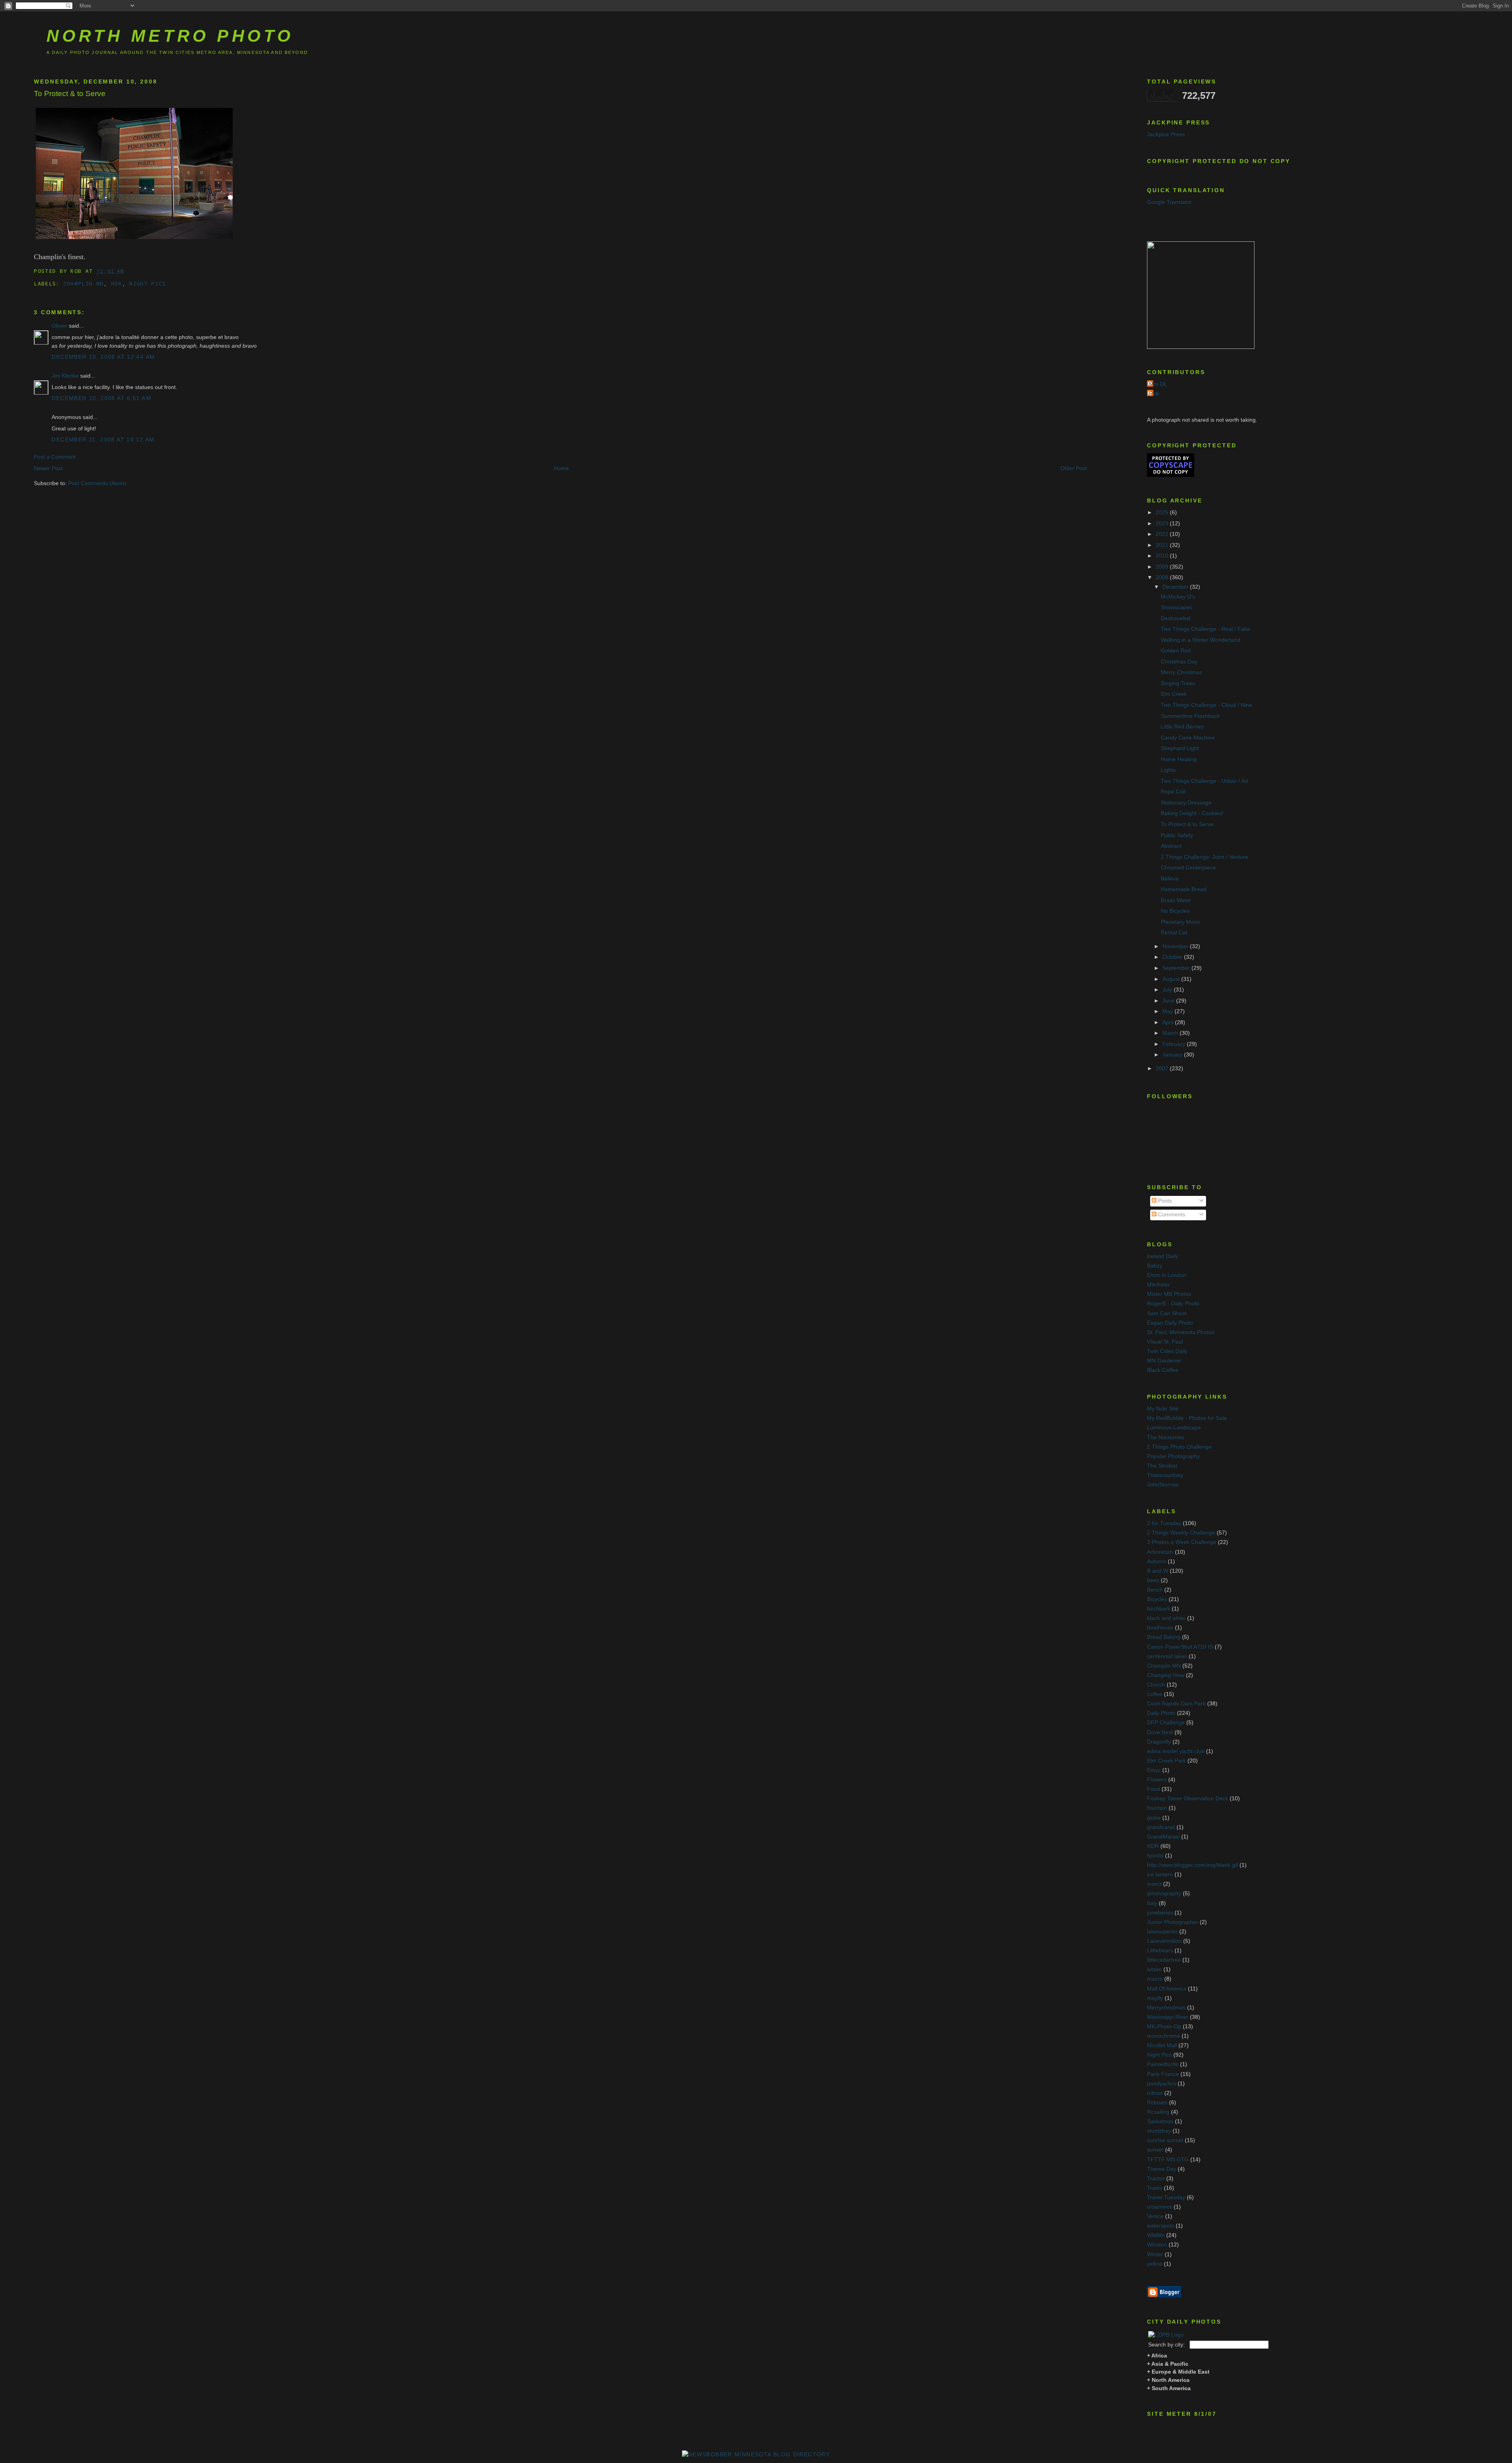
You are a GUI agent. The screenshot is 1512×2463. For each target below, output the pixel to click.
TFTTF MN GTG (1168, 2160)
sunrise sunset (1165, 2140)
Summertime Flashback (1190, 716)
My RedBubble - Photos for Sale (1187, 1418)
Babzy (1155, 1266)
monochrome (1164, 2036)
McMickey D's (1178, 597)
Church (1156, 1685)
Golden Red (1176, 651)
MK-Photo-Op (1164, 2027)
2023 (1163, 524)
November (1176, 946)
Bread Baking (1164, 1637)
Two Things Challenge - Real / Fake (1205, 629)
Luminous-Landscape (1174, 1428)
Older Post (1074, 468)
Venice (1155, 2216)
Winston (1157, 2245)
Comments (1171, 1215)
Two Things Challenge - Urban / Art (1204, 781)
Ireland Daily (1163, 1256)
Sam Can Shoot (1167, 1313)
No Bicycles (1175, 911)
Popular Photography (1173, 1456)
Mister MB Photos (1169, 1294)
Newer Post (48, 468)
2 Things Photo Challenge (1179, 1447)
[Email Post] (129, 271)
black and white (1166, 1618)
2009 (1163, 567)
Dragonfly (1159, 1742)
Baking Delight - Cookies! (1192, 813)
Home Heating (1179, 759)
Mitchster (1158, 1285)
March (1171, 1033)
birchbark (1159, 1609)
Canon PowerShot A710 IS (1180, 1647)
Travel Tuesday (1166, 2197)
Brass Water (1176, 900)
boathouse (1160, 1628)
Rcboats (1157, 2103)
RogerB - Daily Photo (1173, 1304)
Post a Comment (55, 457)
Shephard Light (1180, 748)
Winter (1155, 2255)
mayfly (1155, 1998)
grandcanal (1161, 1827)
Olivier (59, 326)
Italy (1152, 1903)
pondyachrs (1162, 2084)
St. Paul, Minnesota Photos (1181, 1332)
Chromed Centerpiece (1188, 868)
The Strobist (1162, 1466)
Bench (1155, 1590)
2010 (1163, 556)
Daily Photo (1161, 1713)
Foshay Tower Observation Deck (1188, 1799)
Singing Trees (1178, 683)
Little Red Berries (1182, 727)
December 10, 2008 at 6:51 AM (101, 398)
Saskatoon (1160, 2121)
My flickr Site (1163, 1409)
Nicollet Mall (1162, 2045)
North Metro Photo (170, 36)
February (1175, 1044)
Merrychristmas (1166, 2008)
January (1173, 1055)
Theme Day (1162, 2169)
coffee (1155, 1694)
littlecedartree (1164, 1960)
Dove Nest (1160, 1732)
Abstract (1171, 846)
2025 (1163, 512)
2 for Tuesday (1164, 1523)
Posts (1164, 1201)
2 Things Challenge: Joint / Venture (1204, 857)
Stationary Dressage (1186, 803)
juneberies (1160, 1913)
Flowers (1157, 1780)
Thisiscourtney (1165, 1475)
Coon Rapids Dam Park (1176, 1704)
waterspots (1161, 2226)
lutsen (1154, 1969)
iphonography (1164, 1893)
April (1169, 1022)
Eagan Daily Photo (1170, 1323)
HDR (117, 284)
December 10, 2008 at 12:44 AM (103, 357)
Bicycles (1157, 1599)
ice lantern (1160, 1875)
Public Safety (1177, 835)
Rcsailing (1158, 2112)
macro (1155, 1979)
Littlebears (1160, 1951)
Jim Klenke (65, 376)
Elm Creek (1174, 694)
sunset (1155, 2150)
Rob (1154, 394)
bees (1153, 1580)
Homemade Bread (1184, 889)
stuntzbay (1159, 2131)
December (1176, 587)
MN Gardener (1164, 1361)
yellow (1155, 2264)
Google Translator (1169, 202)
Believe (1170, 879)
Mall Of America (1167, 1989)
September (1177, 968)
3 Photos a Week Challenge (1182, 1542)
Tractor (1156, 2179)
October (1173, 957)
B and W (1158, 1571)
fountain (1157, 1808)
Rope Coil (1173, 792)
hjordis (1155, 1856)
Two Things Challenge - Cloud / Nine (1206, 705)
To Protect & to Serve (70, 94)
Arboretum (1160, 1552)
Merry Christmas (1181, 672)
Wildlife (1156, 2235)
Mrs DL (1158, 384)
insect (1154, 1884)
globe (1154, 1818)
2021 (1163, 545)
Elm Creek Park (1166, 1761)
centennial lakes (1167, 1656)
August (1172, 979)
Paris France (1163, 2074)
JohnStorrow (1163, 1485)
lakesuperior (1162, 1932)
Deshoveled (1176, 618)
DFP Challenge (1166, 1723)
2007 (1163, 1068)
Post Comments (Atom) (97, 483)
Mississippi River (1168, 2017)
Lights (1168, 770)
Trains (1155, 2188)
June (1169, 1001)
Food (1153, 1789)
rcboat (1155, 2093)
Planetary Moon (1180, 922)
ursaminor (1160, 2207)
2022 (1163, 534)
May (1168, 1011)
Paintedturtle (1163, 2064)
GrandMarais (1163, 1837)
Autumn (1157, 1561)
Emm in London (1167, 1275)
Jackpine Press (1166, 134)
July (1168, 990)
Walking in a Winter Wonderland (1201, 640)
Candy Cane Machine (1188, 738)
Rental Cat (1174, 933)
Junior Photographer (1173, 1922)
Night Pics (147, 284)
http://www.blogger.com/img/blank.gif (1192, 1865)
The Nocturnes (1165, 1437)
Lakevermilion (1164, 1941)
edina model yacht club (1176, 1751)
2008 (1163, 577)
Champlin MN (83, 284)
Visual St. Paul (1165, 1342)
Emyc (1154, 1770)
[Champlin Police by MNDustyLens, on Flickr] (134, 239)
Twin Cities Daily (1167, 1351)
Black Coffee (1163, 1370)
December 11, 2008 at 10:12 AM (103, 440)
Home (561, 468)
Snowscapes (1177, 607)
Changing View (1166, 1675)
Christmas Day (1179, 662)
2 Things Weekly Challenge (1181, 1533)
